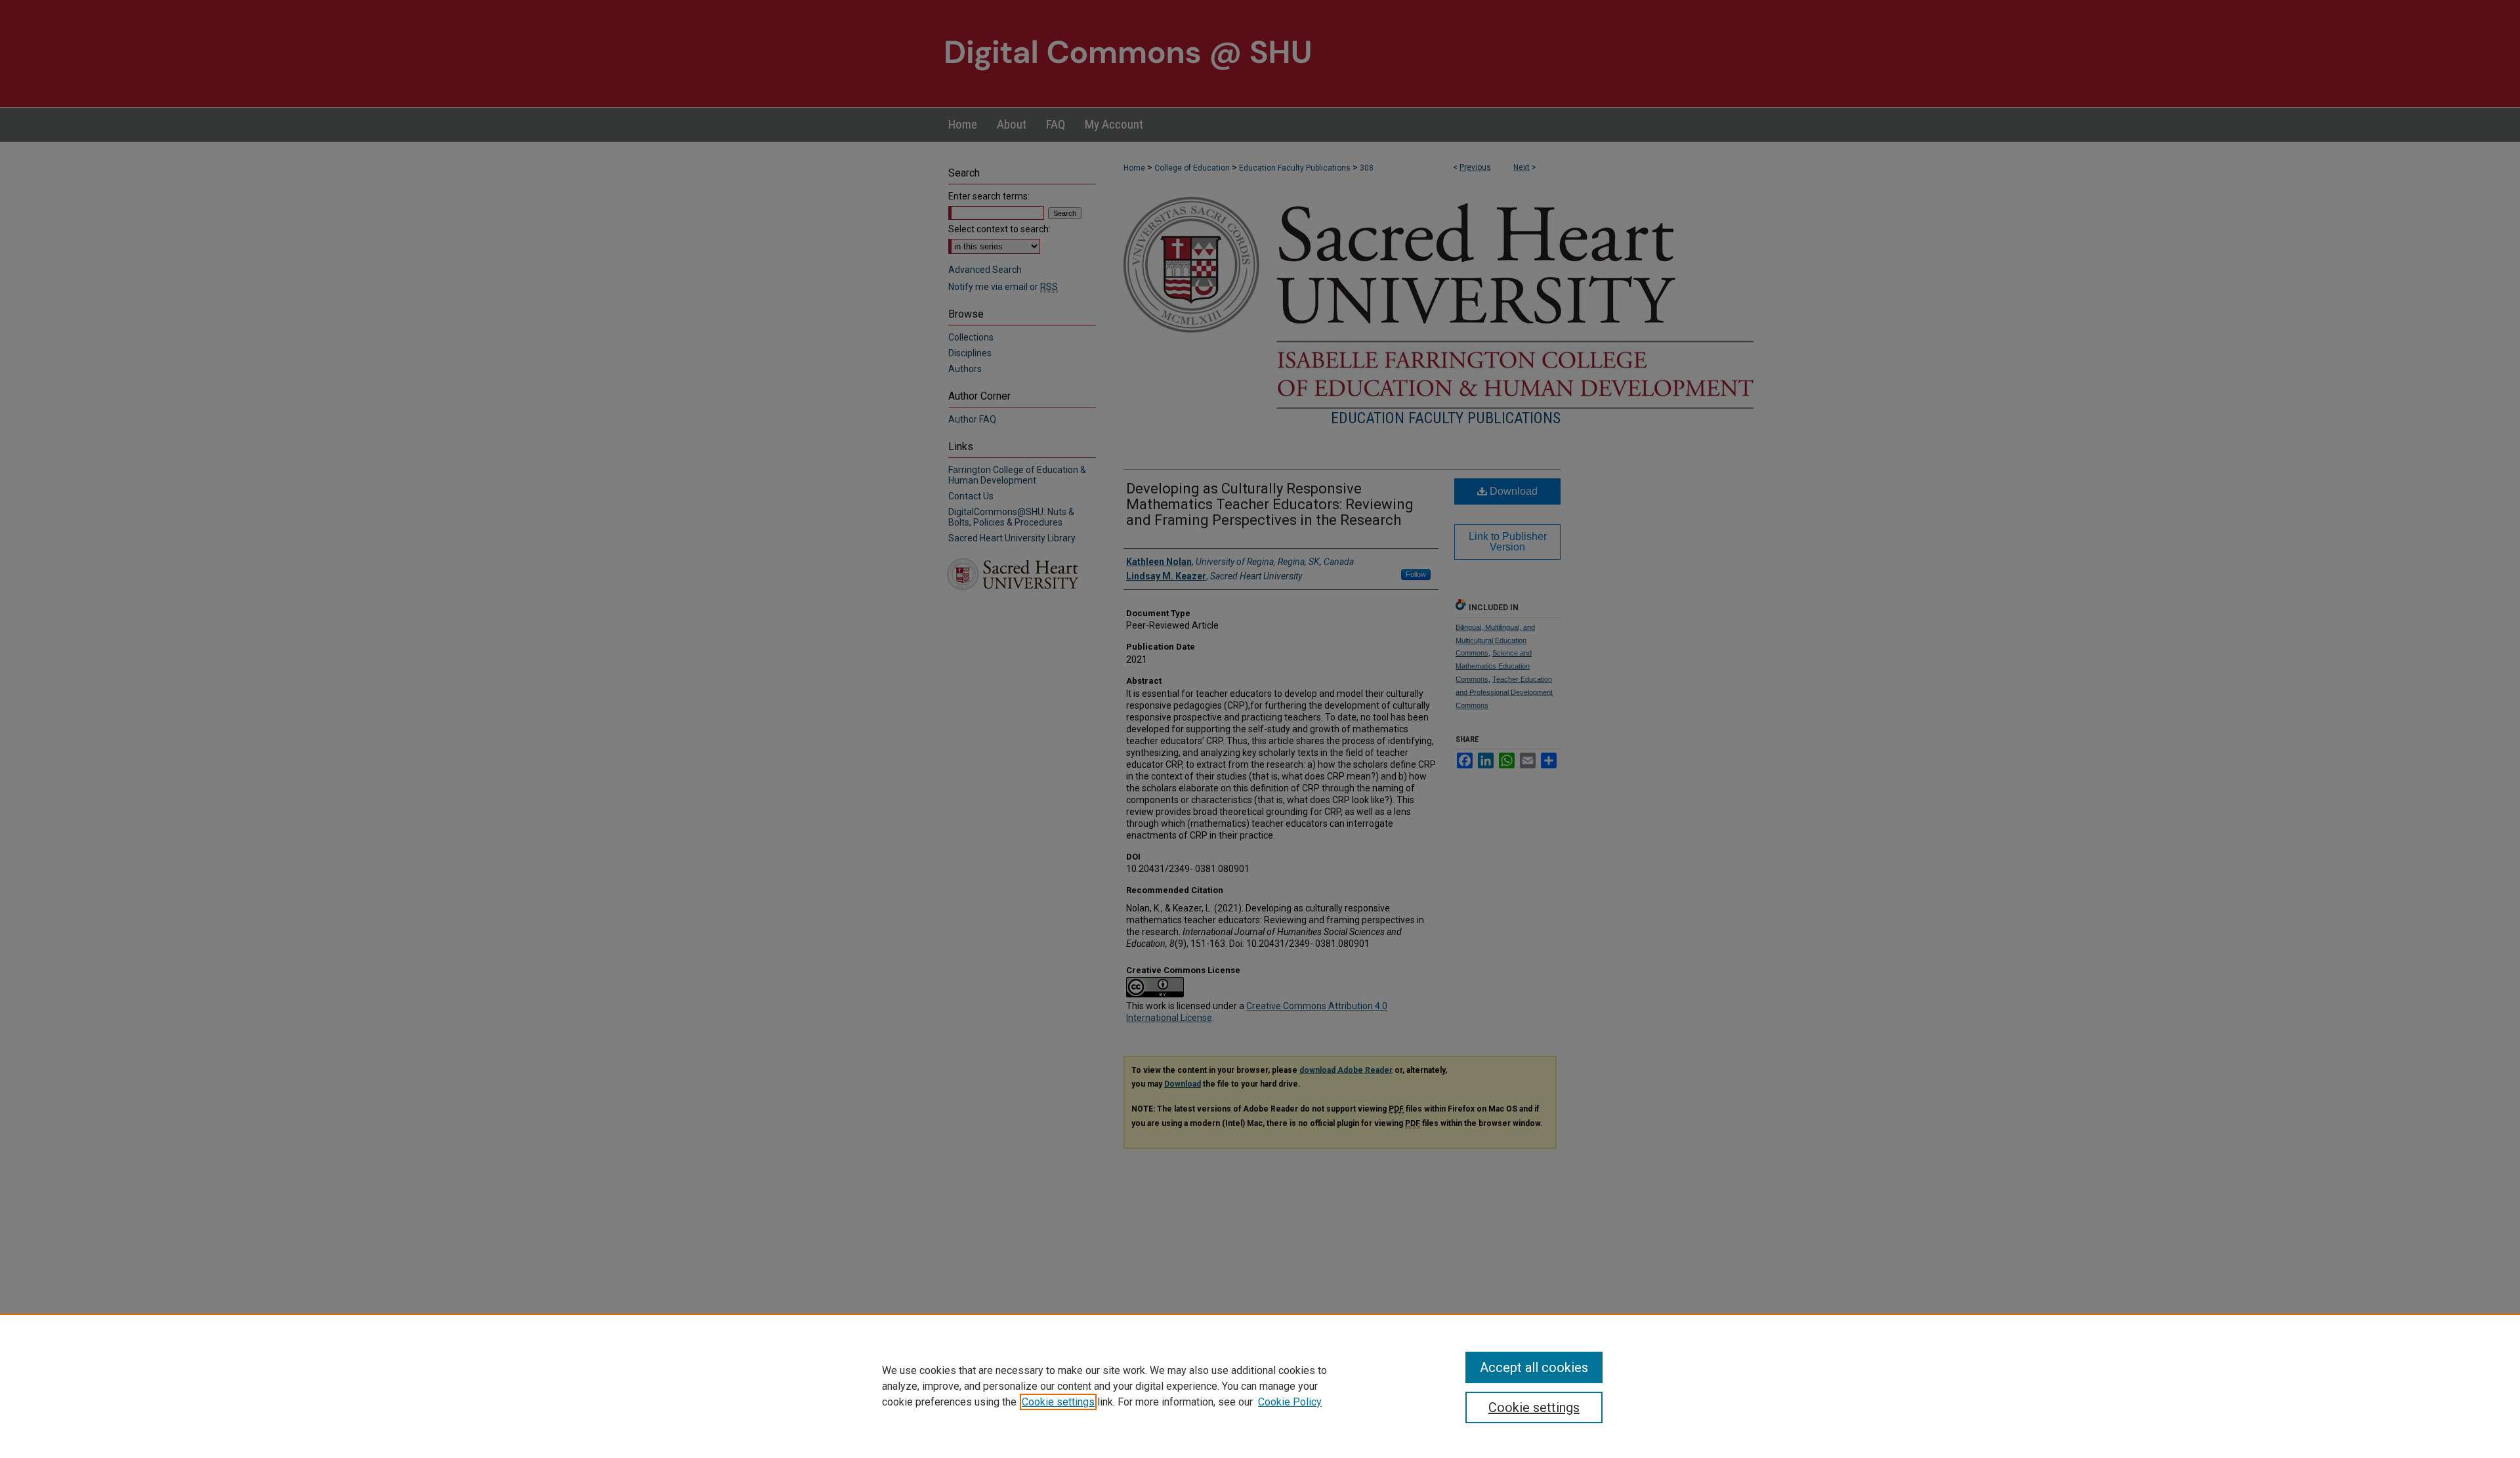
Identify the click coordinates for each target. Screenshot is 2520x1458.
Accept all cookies (1534, 1367)
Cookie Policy (1290, 1402)
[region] (1260, 1386)
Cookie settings (1058, 1402)
